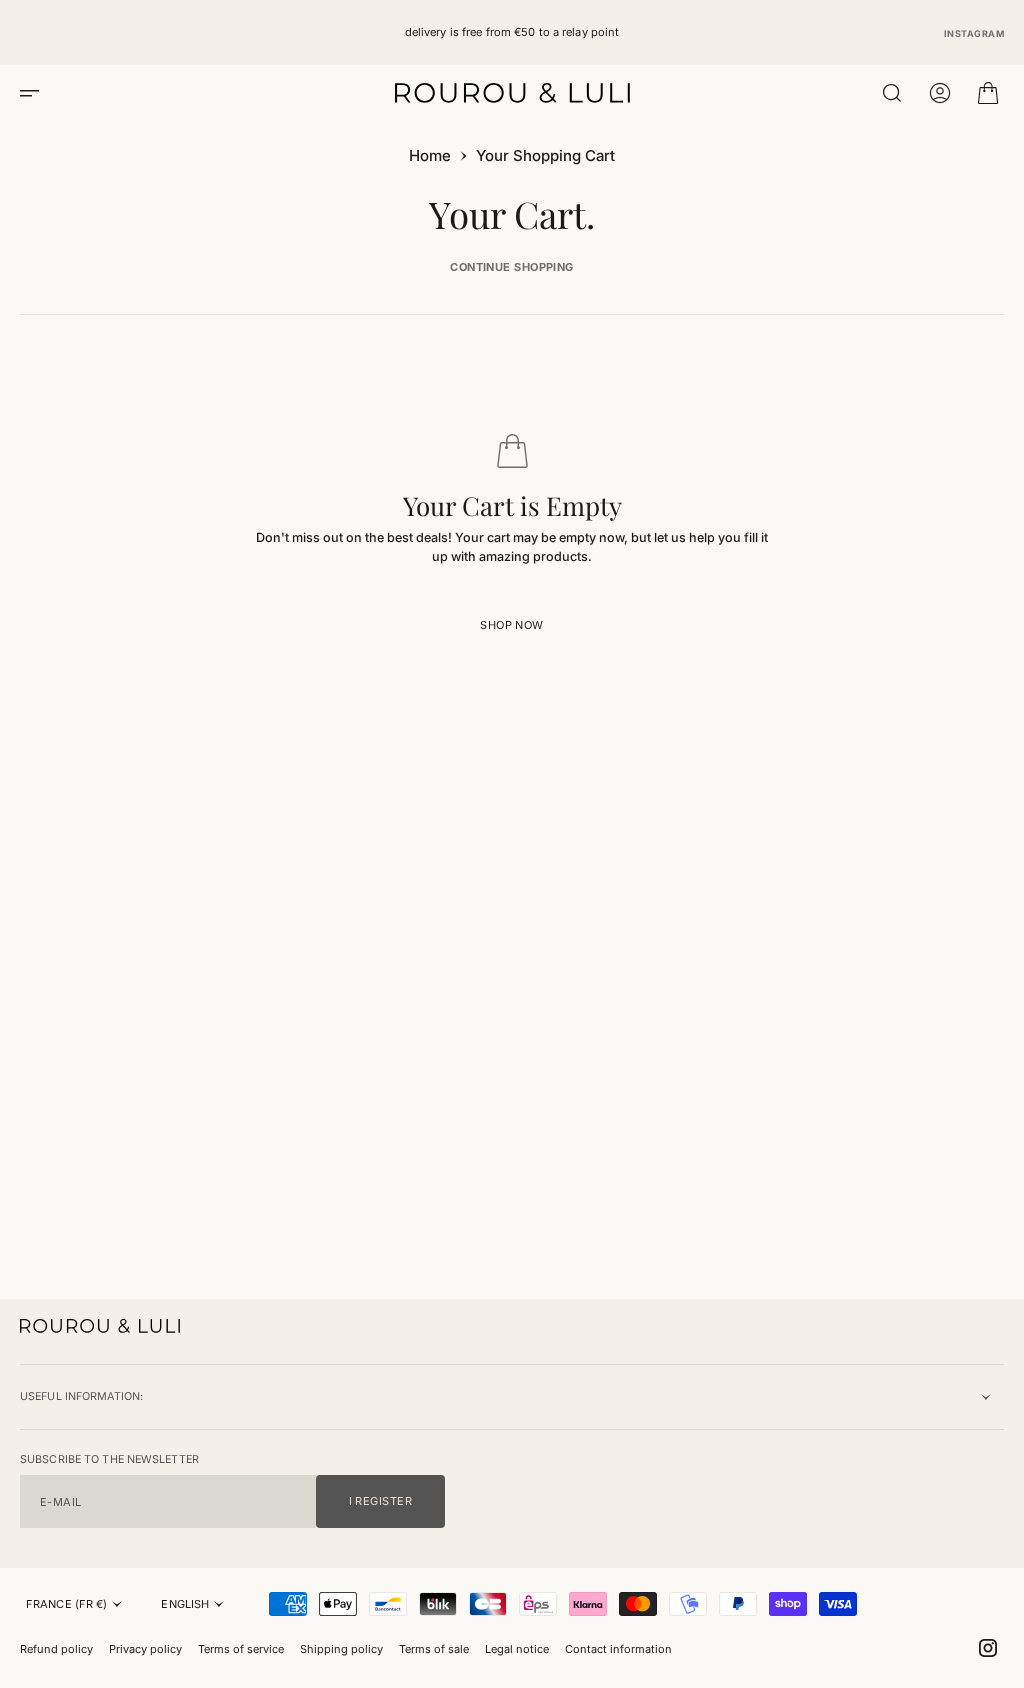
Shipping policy (341, 1649)
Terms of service (241, 1649)
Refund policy (56, 1649)
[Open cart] (988, 93)
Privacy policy (145, 1649)
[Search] (892, 93)
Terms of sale (434, 1649)
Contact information (618, 1649)
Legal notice (517, 1649)
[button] (36, 93)
